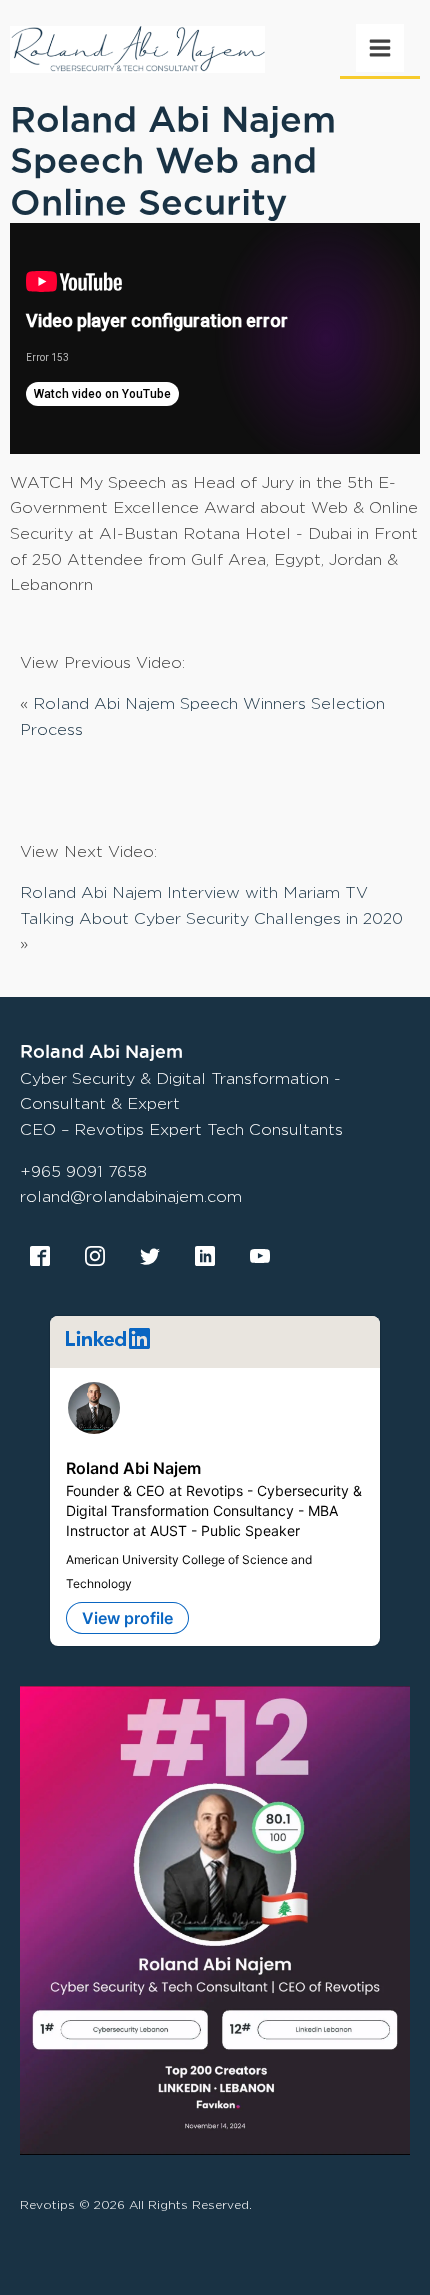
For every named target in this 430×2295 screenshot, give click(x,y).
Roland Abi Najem (133, 1468)
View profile (127, 1618)
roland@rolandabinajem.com (131, 1196)
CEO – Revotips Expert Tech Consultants (181, 1129)
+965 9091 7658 (83, 1171)
